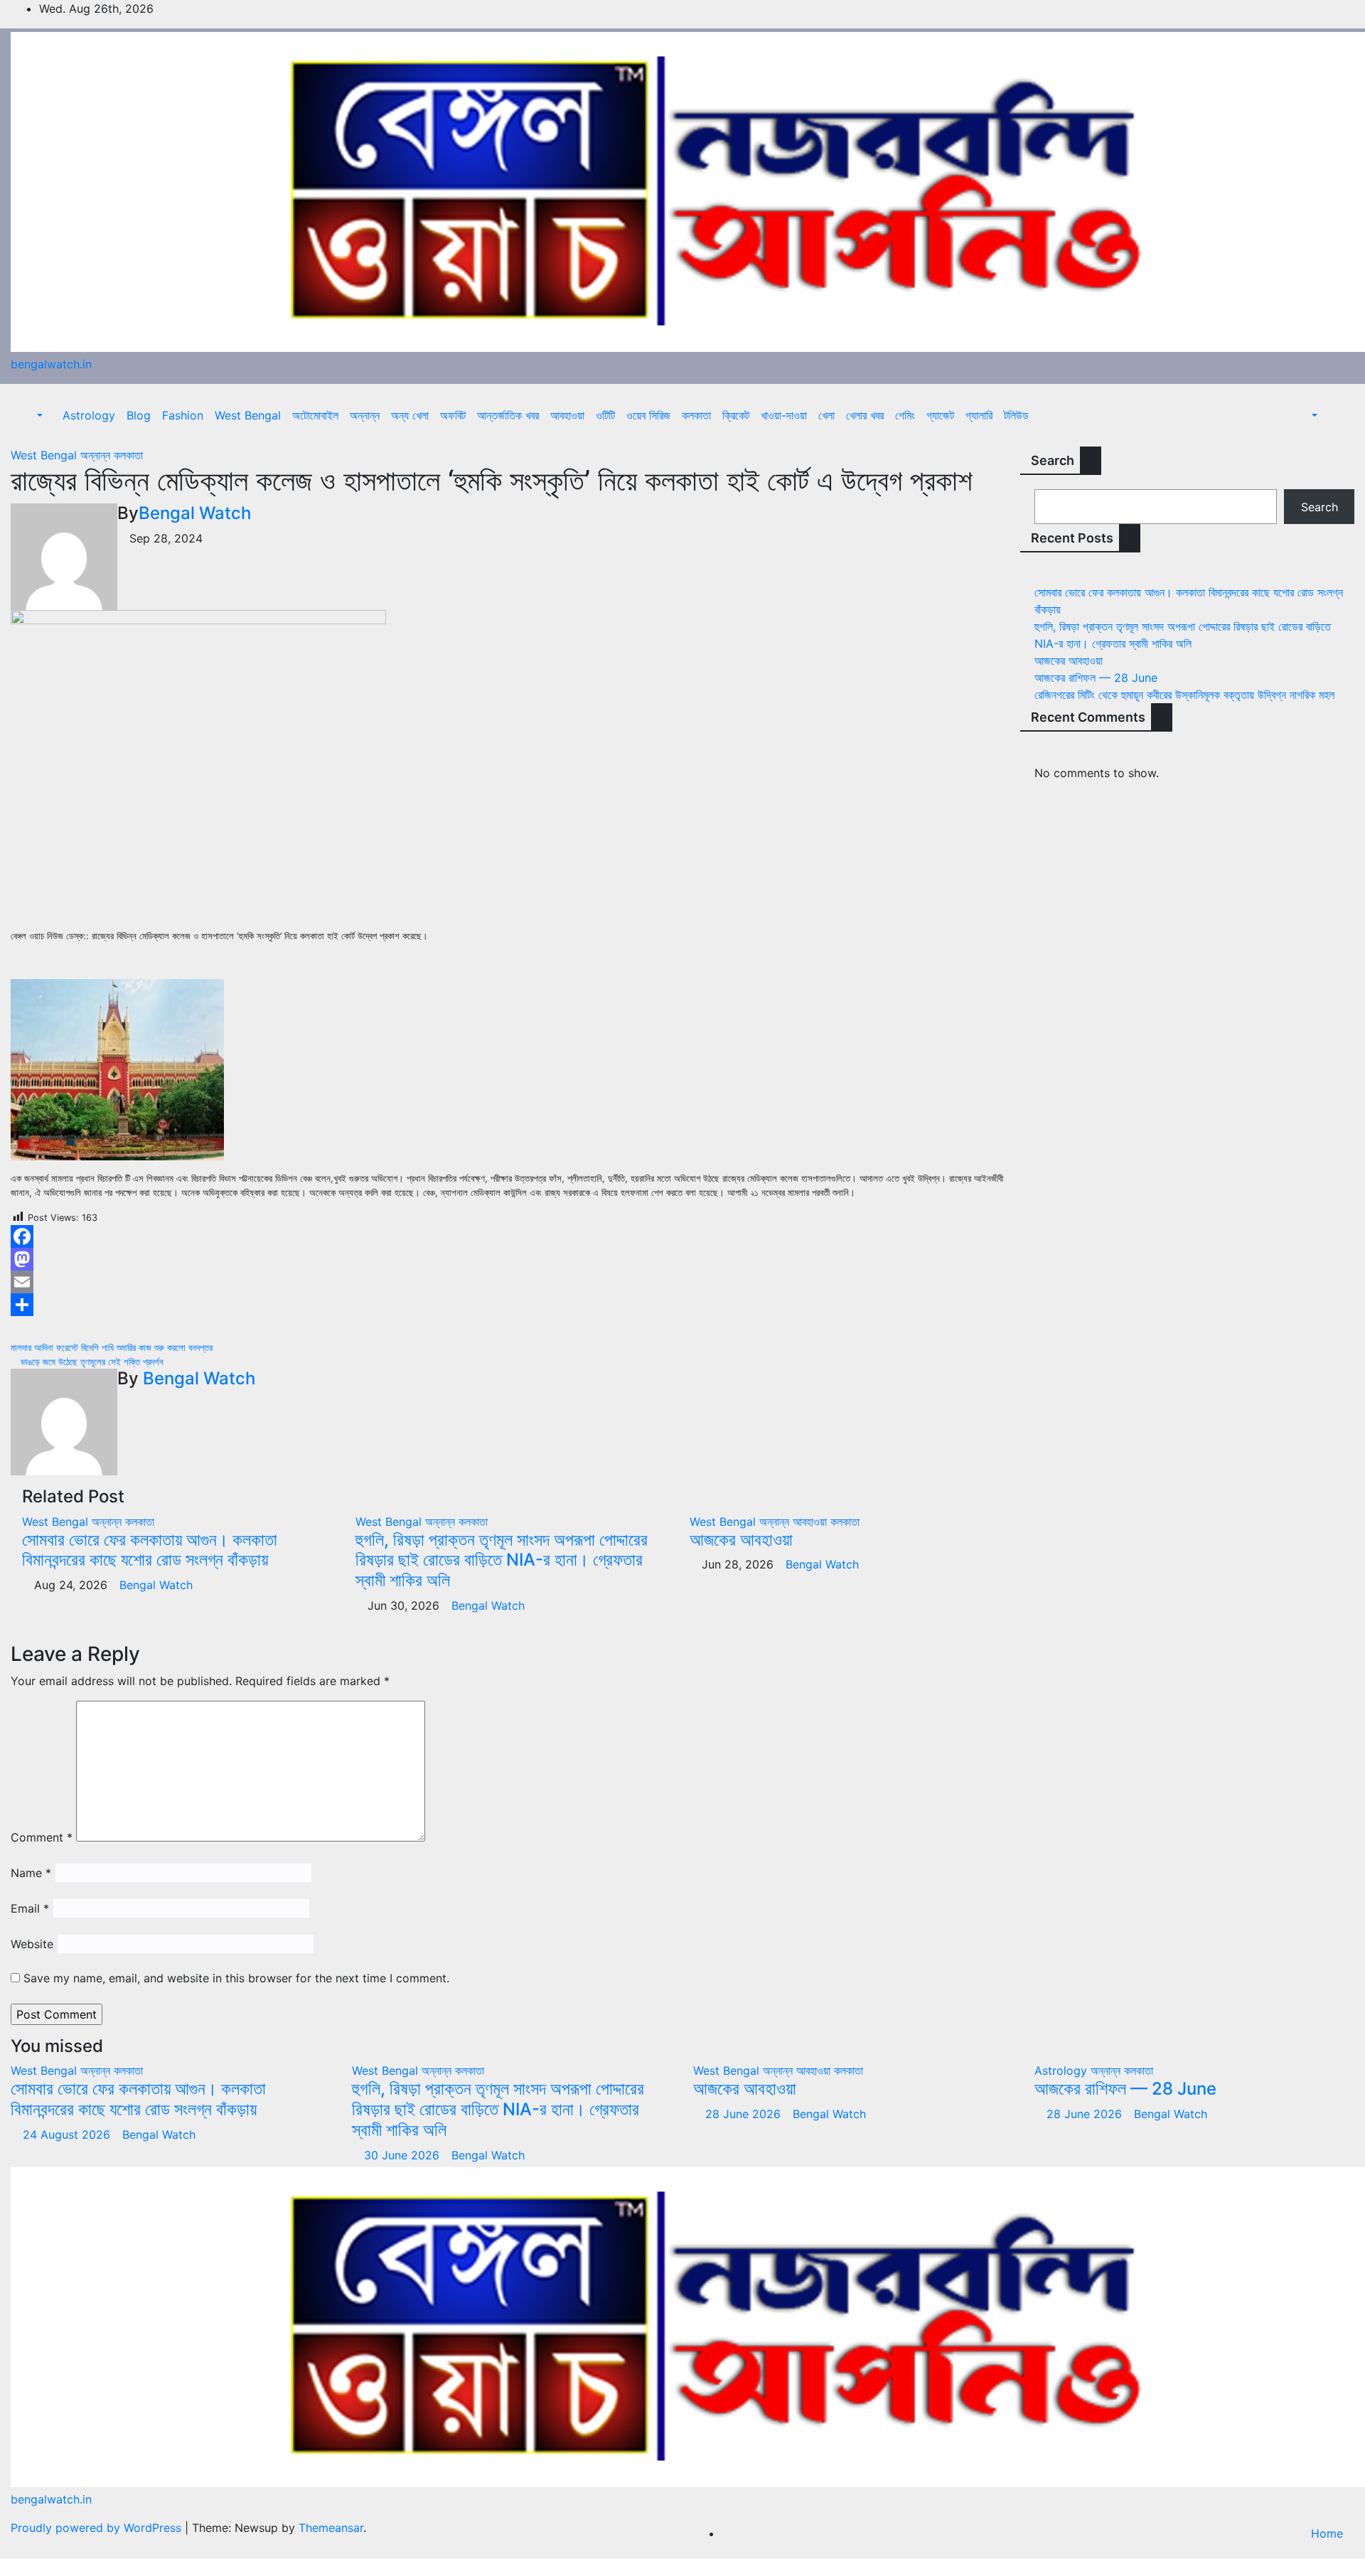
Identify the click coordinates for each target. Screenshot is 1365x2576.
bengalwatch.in (51, 364)
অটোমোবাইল (315, 415)
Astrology (89, 415)
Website (32, 1944)
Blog (139, 415)
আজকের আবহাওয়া (741, 1540)
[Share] (512, 1305)
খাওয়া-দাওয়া (784, 415)
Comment (42, 1837)
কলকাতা (696, 415)
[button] (32, 415)
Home (1327, 2533)
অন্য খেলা (410, 415)
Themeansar (331, 2528)
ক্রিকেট (736, 415)
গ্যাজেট (940, 415)
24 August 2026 (68, 2134)
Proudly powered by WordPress (98, 2528)
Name (31, 1873)
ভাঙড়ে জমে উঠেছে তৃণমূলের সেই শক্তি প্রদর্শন (91, 1362)
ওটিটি (605, 415)
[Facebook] (512, 1236)
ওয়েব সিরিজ (648, 415)
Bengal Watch (195, 513)
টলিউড (1016, 415)
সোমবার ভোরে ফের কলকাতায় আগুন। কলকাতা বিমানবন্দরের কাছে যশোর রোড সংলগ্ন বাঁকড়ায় (150, 1550)
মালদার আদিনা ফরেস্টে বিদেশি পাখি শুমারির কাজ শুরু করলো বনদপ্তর (113, 1348)
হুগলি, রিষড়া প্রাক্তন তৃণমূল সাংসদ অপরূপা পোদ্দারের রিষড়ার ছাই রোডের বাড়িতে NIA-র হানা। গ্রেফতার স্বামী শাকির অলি (502, 1560)
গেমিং (905, 415)
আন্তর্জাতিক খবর (508, 415)
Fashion (183, 415)
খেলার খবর (865, 415)
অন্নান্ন (365, 415)
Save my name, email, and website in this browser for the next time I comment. (236, 1978)
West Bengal (248, 415)
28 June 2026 (745, 2114)
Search (1053, 460)
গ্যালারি (979, 415)
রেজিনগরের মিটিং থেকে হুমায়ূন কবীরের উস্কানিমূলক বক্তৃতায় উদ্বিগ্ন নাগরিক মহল (1184, 695)
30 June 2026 (403, 2155)
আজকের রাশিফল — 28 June (1096, 678)
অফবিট (453, 415)
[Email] (512, 1282)
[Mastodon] (512, 1259)
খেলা (826, 415)
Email (30, 1908)
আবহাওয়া (567, 415)
